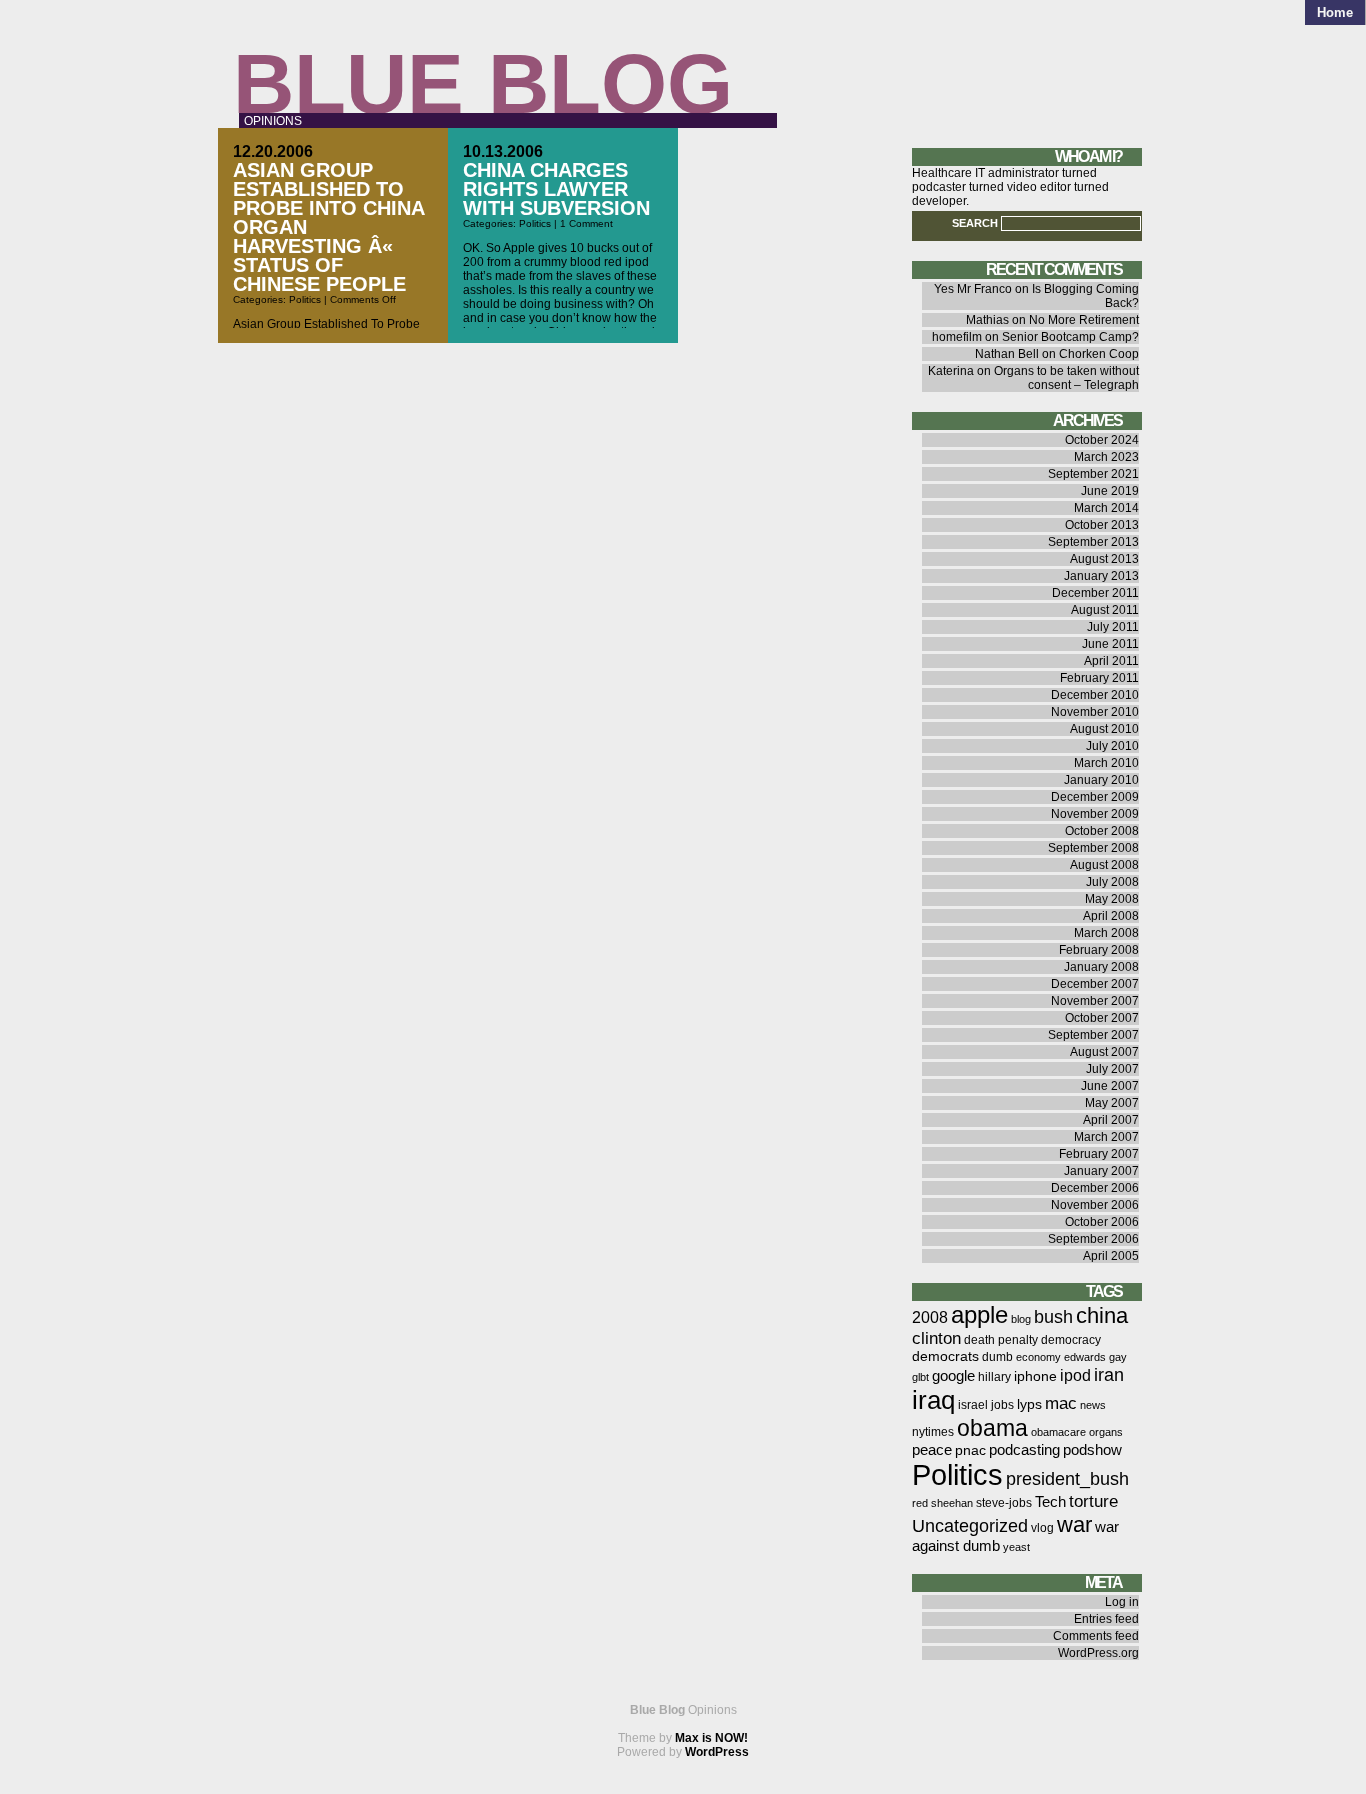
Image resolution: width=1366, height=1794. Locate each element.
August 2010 (1104, 729)
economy (1038, 1357)
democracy (1071, 1340)
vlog (1042, 1528)
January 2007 (1101, 1171)
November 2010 (1095, 712)
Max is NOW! (711, 1738)
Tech (1050, 1502)
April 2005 (1111, 1256)
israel (973, 1405)
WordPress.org (1098, 1653)
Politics (305, 299)
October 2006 (1102, 1222)
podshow (1092, 1450)
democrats (945, 1356)
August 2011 (1105, 610)
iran (1109, 1374)
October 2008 (1102, 831)
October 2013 (1102, 525)
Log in (1122, 1602)
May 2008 (1112, 899)
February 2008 (1099, 950)
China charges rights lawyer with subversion (556, 189)
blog (1021, 1319)
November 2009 (1095, 814)
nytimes (933, 1432)
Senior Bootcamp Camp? (1070, 337)
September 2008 (1093, 848)
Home (1335, 12)
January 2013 (1101, 576)
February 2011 (1099, 678)
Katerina (951, 371)
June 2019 (1110, 491)
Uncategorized (970, 1525)
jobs (1002, 1405)
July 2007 (1112, 1069)
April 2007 (1111, 1120)
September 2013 (1093, 542)
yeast (1016, 1547)
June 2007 (1110, 1086)
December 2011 (1095, 593)
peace (932, 1450)
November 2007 (1095, 1001)
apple (979, 1314)
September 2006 (1093, 1239)
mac (1061, 1403)
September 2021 (1093, 474)
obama (992, 1428)
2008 (930, 1317)
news (1093, 1405)
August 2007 (1104, 1052)
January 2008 (1101, 967)
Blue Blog (483, 83)
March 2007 (1106, 1137)
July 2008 (1112, 882)
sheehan (952, 1503)
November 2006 (1095, 1205)
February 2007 (1099, 1154)
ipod (1075, 1375)
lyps (1029, 1404)
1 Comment (586, 223)
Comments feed (1096, 1636)
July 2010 (1112, 746)
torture (1093, 1501)
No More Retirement (1084, 320)
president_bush (1067, 1478)
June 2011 (1110, 644)
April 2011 (1111, 661)
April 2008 (1111, 916)
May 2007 (1112, 1103)
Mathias (987, 320)
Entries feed (1106, 1619)
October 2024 (1102, 440)
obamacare (1058, 1432)
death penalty (1001, 1340)
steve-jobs (1004, 1503)
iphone (1035, 1376)
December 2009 (1095, 797)
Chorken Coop (1099, 354)
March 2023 (1106, 457)
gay (1118, 1357)
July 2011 (1113, 627)
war (1074, 1524)
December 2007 (1095, 984)
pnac (970, 1450)
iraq (933, 1400)
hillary (994, 1377)
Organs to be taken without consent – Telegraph (1066, 378)
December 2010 (1095, 695)
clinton (936, 1338)
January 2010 (1101, 780)
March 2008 (1106, 933)
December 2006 (1095, 1188)
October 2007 (1102, 1018)
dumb (997, 1357)
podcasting (1024, 1450)
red (920, 1503)
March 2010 (1106, 763)
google (953, 1376)
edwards (1085, 1357)
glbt (920, 1377)
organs (1106, 1432)
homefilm (957, 337)
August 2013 (1104, 559)
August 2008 (1104, 865)
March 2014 (1106, 508)
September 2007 (1093, 1035)
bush (1053, 1316)
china (1102, 1315)
